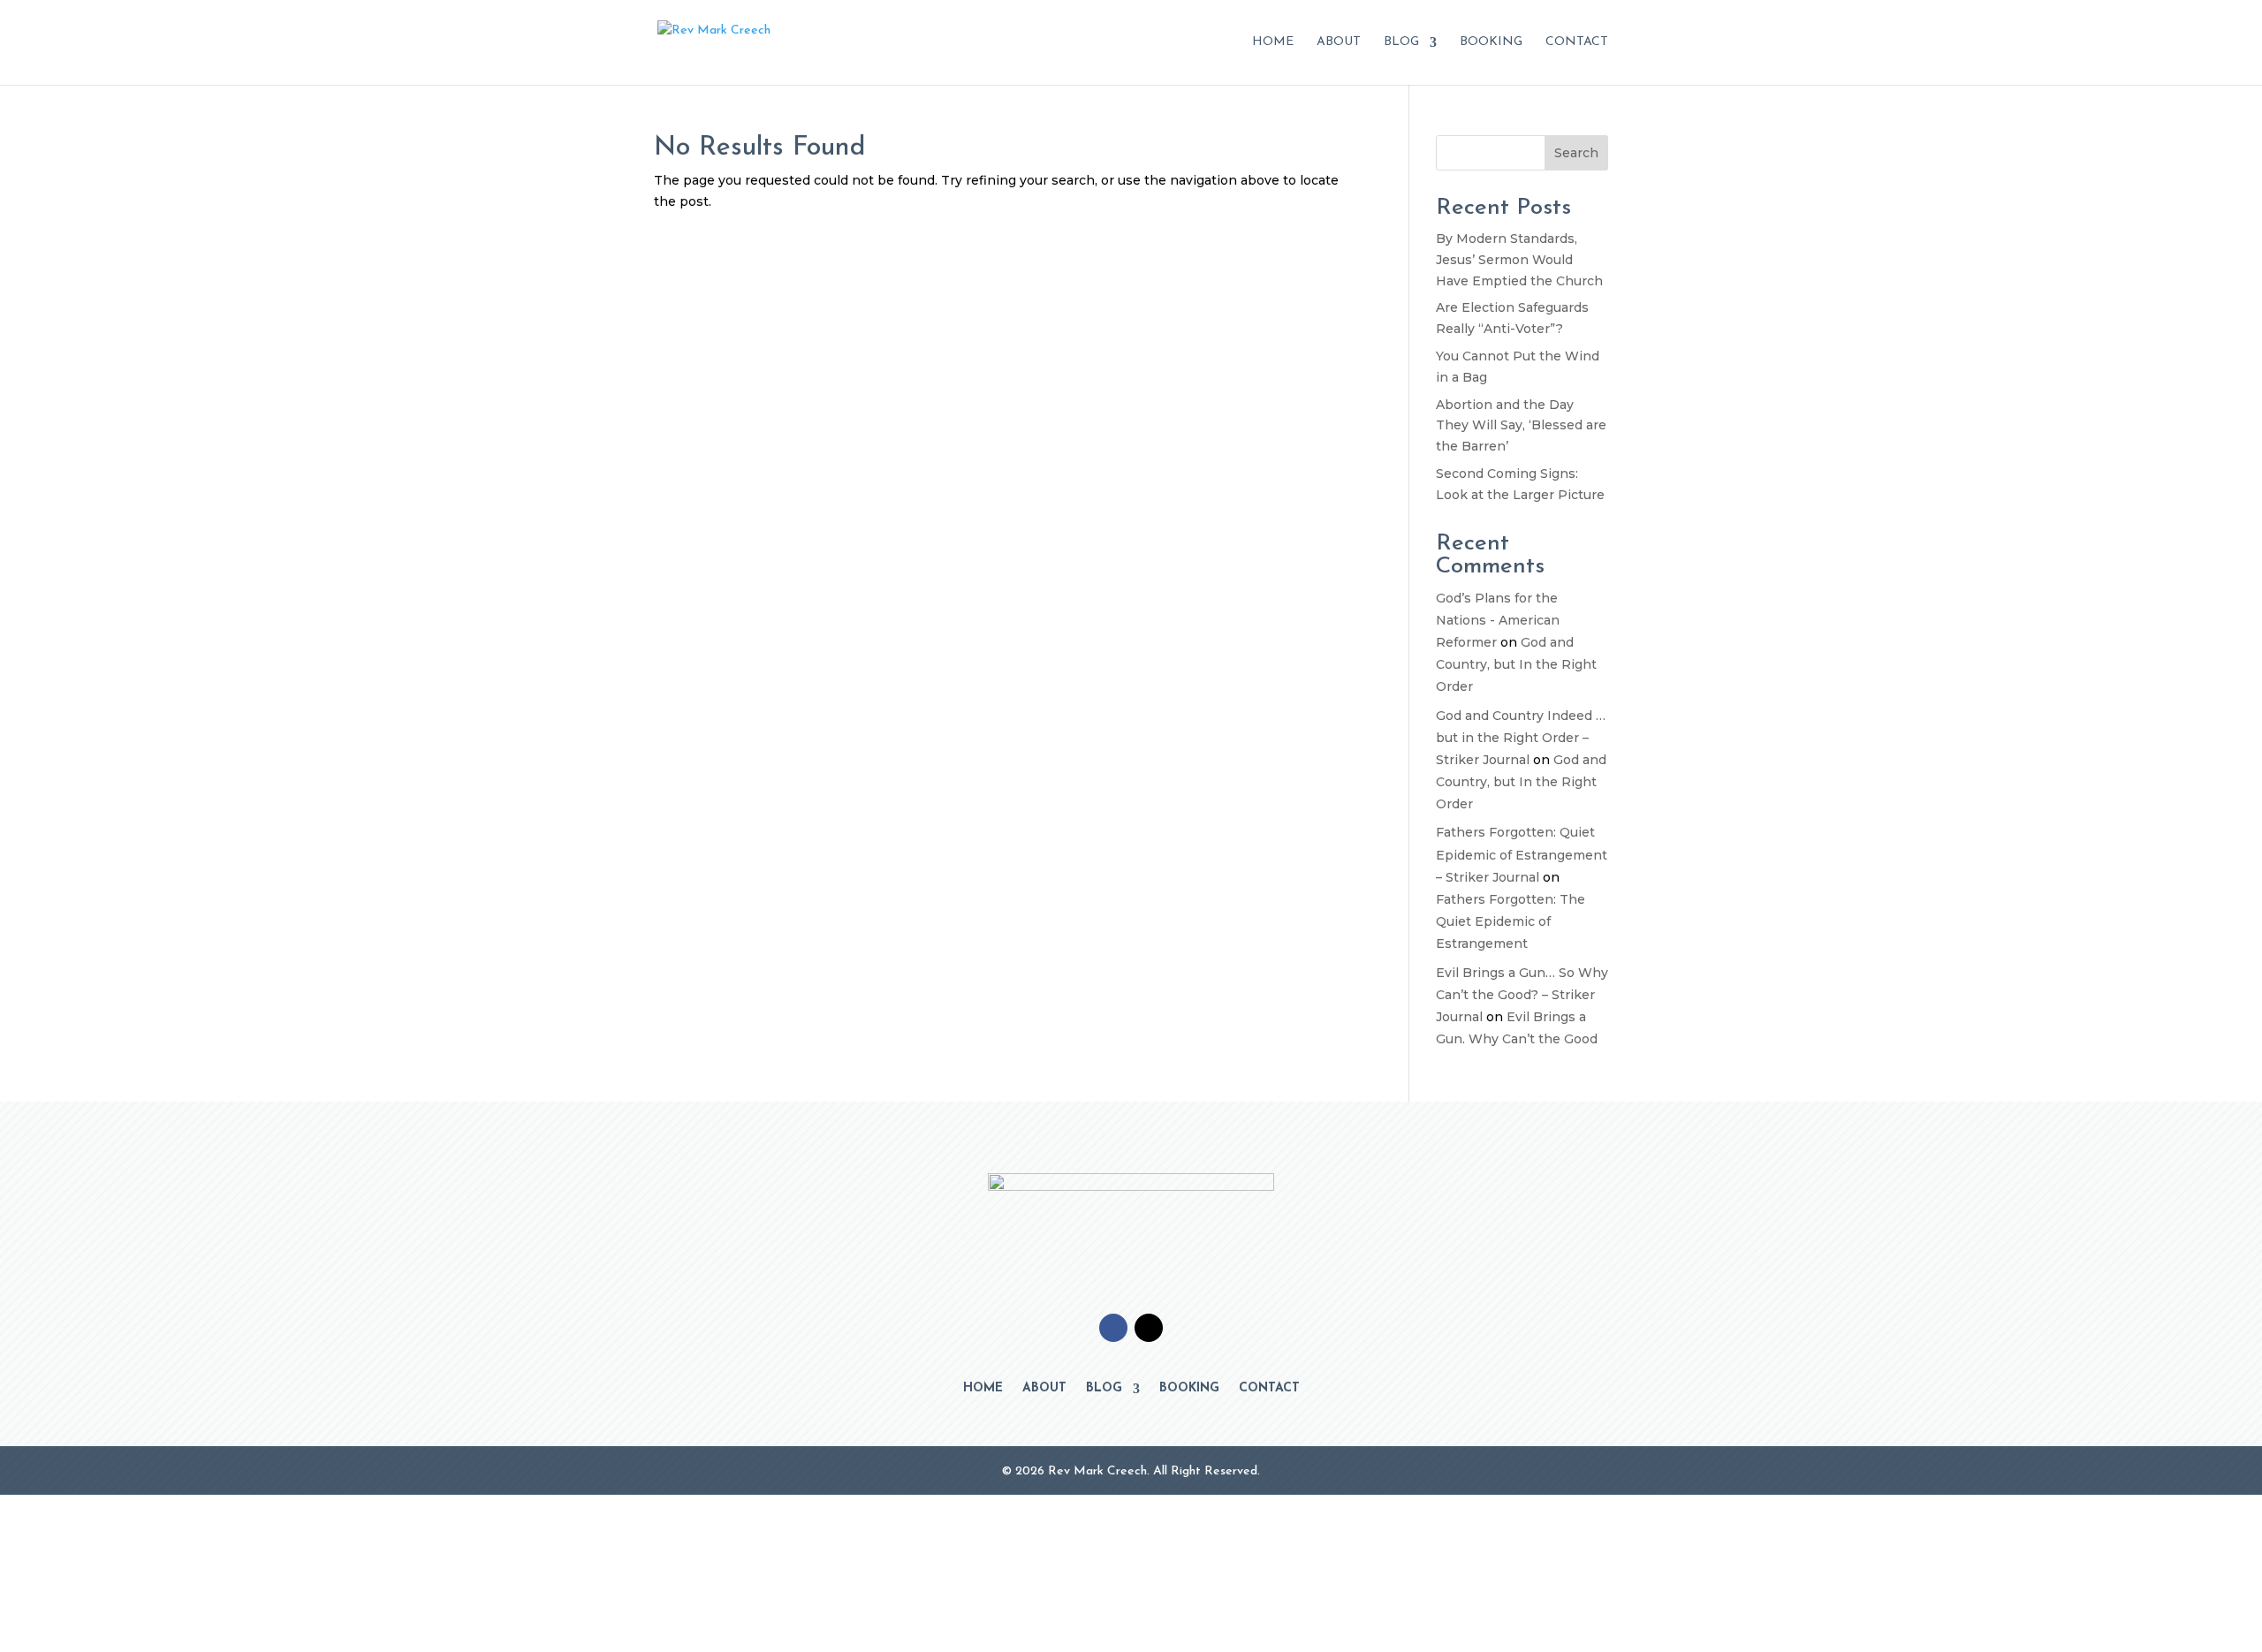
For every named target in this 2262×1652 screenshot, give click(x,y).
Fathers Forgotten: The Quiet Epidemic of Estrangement (1511, 921)
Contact (1577, 42)
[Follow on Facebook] (1113, 1328)
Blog (1401, 42)
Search (1576, 153)
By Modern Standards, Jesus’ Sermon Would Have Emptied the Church (1519, 260)
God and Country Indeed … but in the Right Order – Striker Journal (1521, 738)
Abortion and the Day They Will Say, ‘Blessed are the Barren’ (1521, 426)
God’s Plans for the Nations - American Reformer (1498, 620)
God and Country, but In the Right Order (1516, 664)
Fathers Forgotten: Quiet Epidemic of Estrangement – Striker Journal (1522, 854)
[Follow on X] (1149, 1328)
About (1339, 42)
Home (1273, 42)
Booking (1491, 42)
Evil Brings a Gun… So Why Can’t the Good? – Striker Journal (1522, 995)
